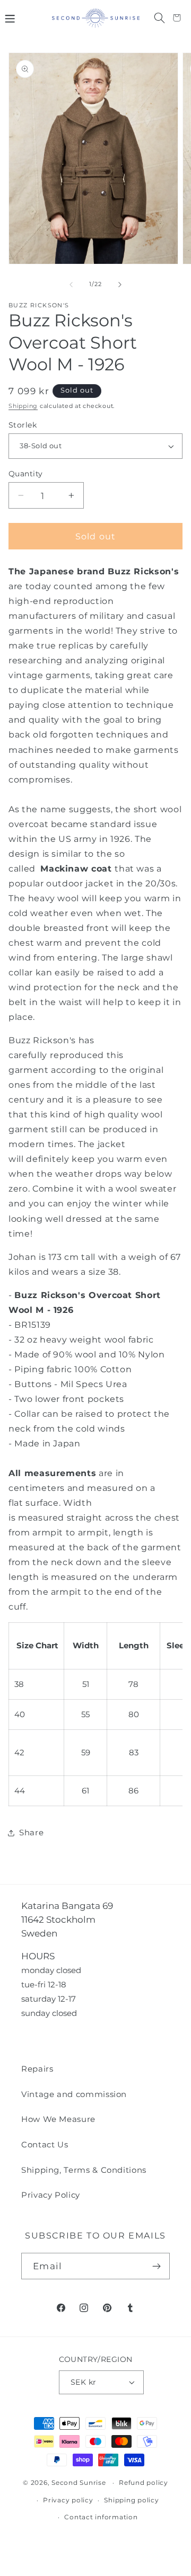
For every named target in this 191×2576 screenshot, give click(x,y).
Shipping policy (131, 2500)
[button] (10, 18)
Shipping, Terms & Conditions (84, 2170)
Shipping (23, 406)
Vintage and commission (74, 2094)
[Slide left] (71, 285)
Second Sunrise (79, 2483)
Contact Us (45, 2144)
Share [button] (31, 1832)
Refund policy (144, 2483)
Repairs (37, 2069)
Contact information (101, 2517)
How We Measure (58, 2119)
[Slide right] (120, 285)
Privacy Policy (51, 2195)
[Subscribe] (157, 2266)
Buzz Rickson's (39, 305)
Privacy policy (68, 2500)
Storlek (23, 425)
